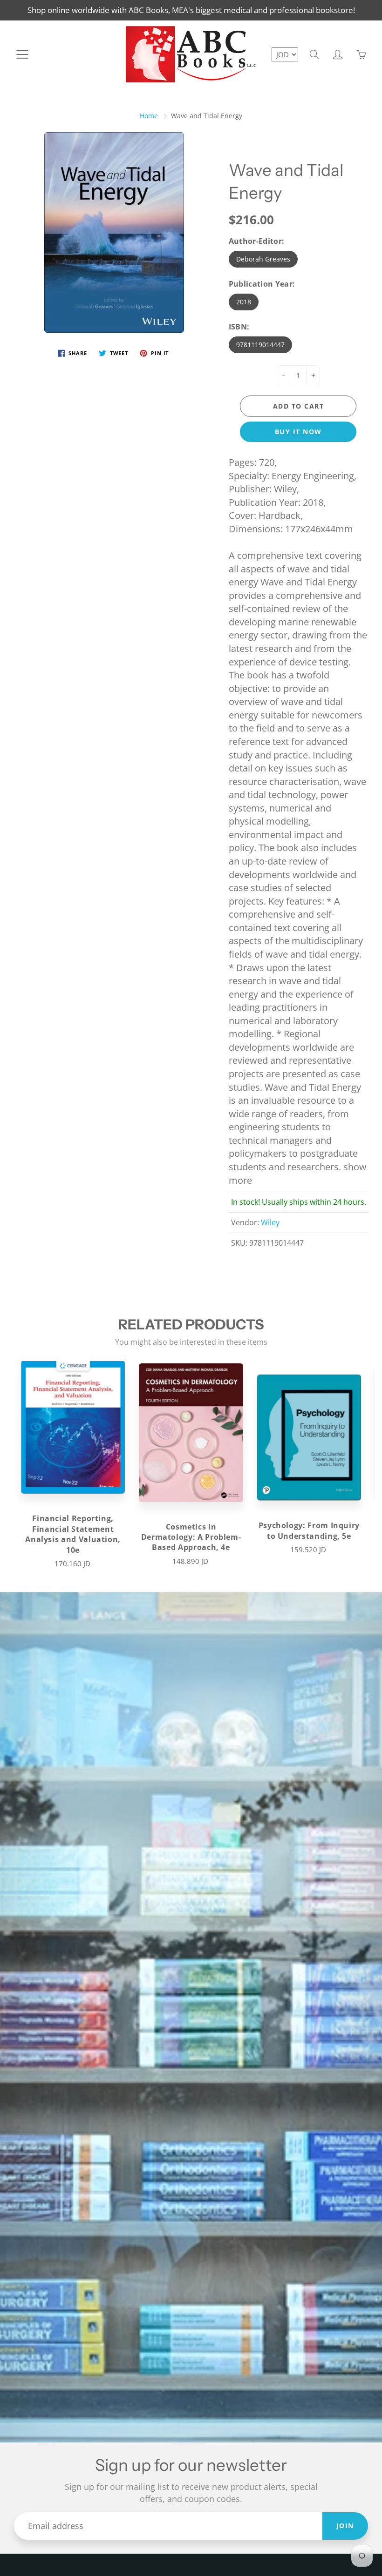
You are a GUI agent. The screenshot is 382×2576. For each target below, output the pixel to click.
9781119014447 (260, 345)
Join (345, 2526)
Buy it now (298, 432)
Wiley (270, 1222)
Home (149, 116)
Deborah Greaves (263, 259)
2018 (244, 302)
